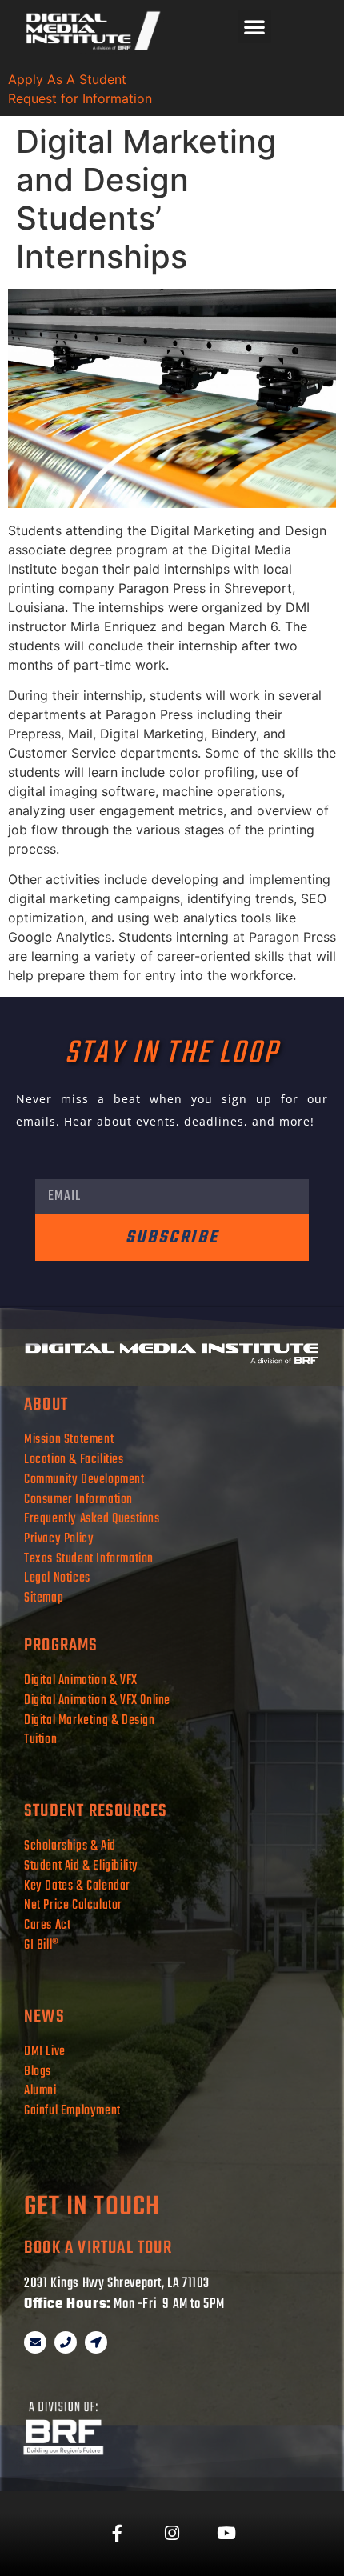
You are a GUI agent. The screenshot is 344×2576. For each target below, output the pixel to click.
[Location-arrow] (96, 2342)
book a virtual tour (98, 2248)
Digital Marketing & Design (90, 1720)
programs (61, 1646)
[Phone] (66, 2342)
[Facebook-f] (118, 2534)
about (46, 1405)
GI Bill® (42, 1945)
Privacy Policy (59, 1539)
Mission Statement (69, 1440)
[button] (254, 26)
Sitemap (44, 1598)
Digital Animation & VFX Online (97, 1700)
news (44, 2017)
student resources (96, 1811)
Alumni (40, 2091)
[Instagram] (172, 2534)
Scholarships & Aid (70, 1846)
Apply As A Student (67, 79)
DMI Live (45, 2052)
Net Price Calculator (73, 1905)
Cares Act (47, 1925)
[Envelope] (35, 2342)
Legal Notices (57, 1578)
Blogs (38, 2072)
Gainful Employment (72, 2111)
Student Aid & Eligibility (81, 1866)
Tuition (40, 1740)
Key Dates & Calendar (77, 1886)
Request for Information (80, 98)
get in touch (92, 2208)
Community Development (84, 1480)
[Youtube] (226, 2534)
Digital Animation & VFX (81, 1680)
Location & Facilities (74, 1460)
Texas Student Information (89, 1559)
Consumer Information (78, 1500)
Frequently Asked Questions (93, 1519)
